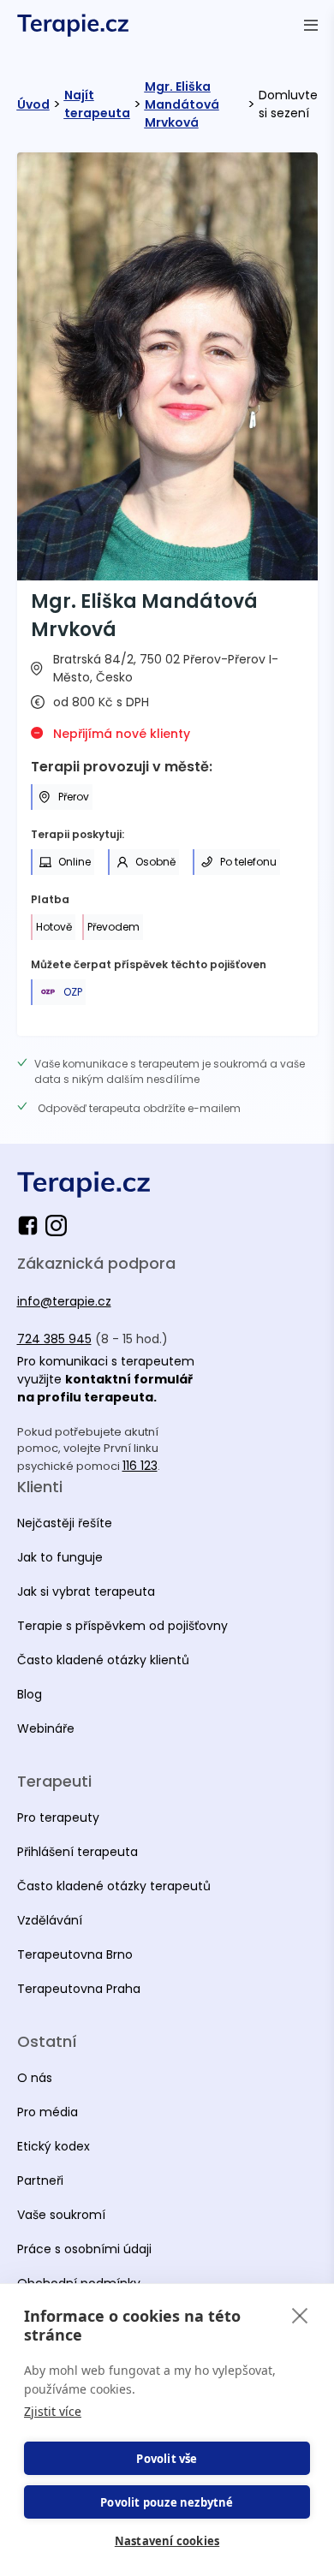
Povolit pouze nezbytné (167, 2502)
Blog (30, 1694)
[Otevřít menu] (311, 25)
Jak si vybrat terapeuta (86, 1591)
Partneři (40, 2180)
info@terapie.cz (64, 1301)
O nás (35, 2078)
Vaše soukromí (61, 2215)
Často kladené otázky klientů (103, 1660)
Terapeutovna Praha (79, 1989)
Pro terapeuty (58, 1817)
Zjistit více (53, 2411)
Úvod (33, 104)
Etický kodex (54, 2146)
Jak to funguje (60, 1557)
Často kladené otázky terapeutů (114, 1886)
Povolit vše (167, 2459)
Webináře (46, 1728)
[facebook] (31, 1226)
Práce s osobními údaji (84, 2249)
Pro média (48, 2112)
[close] (300, 2315)
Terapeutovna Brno (75, 1954)
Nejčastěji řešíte (65, 1523)
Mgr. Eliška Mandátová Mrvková (182, 104)
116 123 (140, 1466)
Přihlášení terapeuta (78, 1852)
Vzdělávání (50, 1920)
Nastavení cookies (167, 2541)
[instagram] (56, 1226)
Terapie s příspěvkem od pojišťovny (122, 1626)
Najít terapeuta (97, 104)
